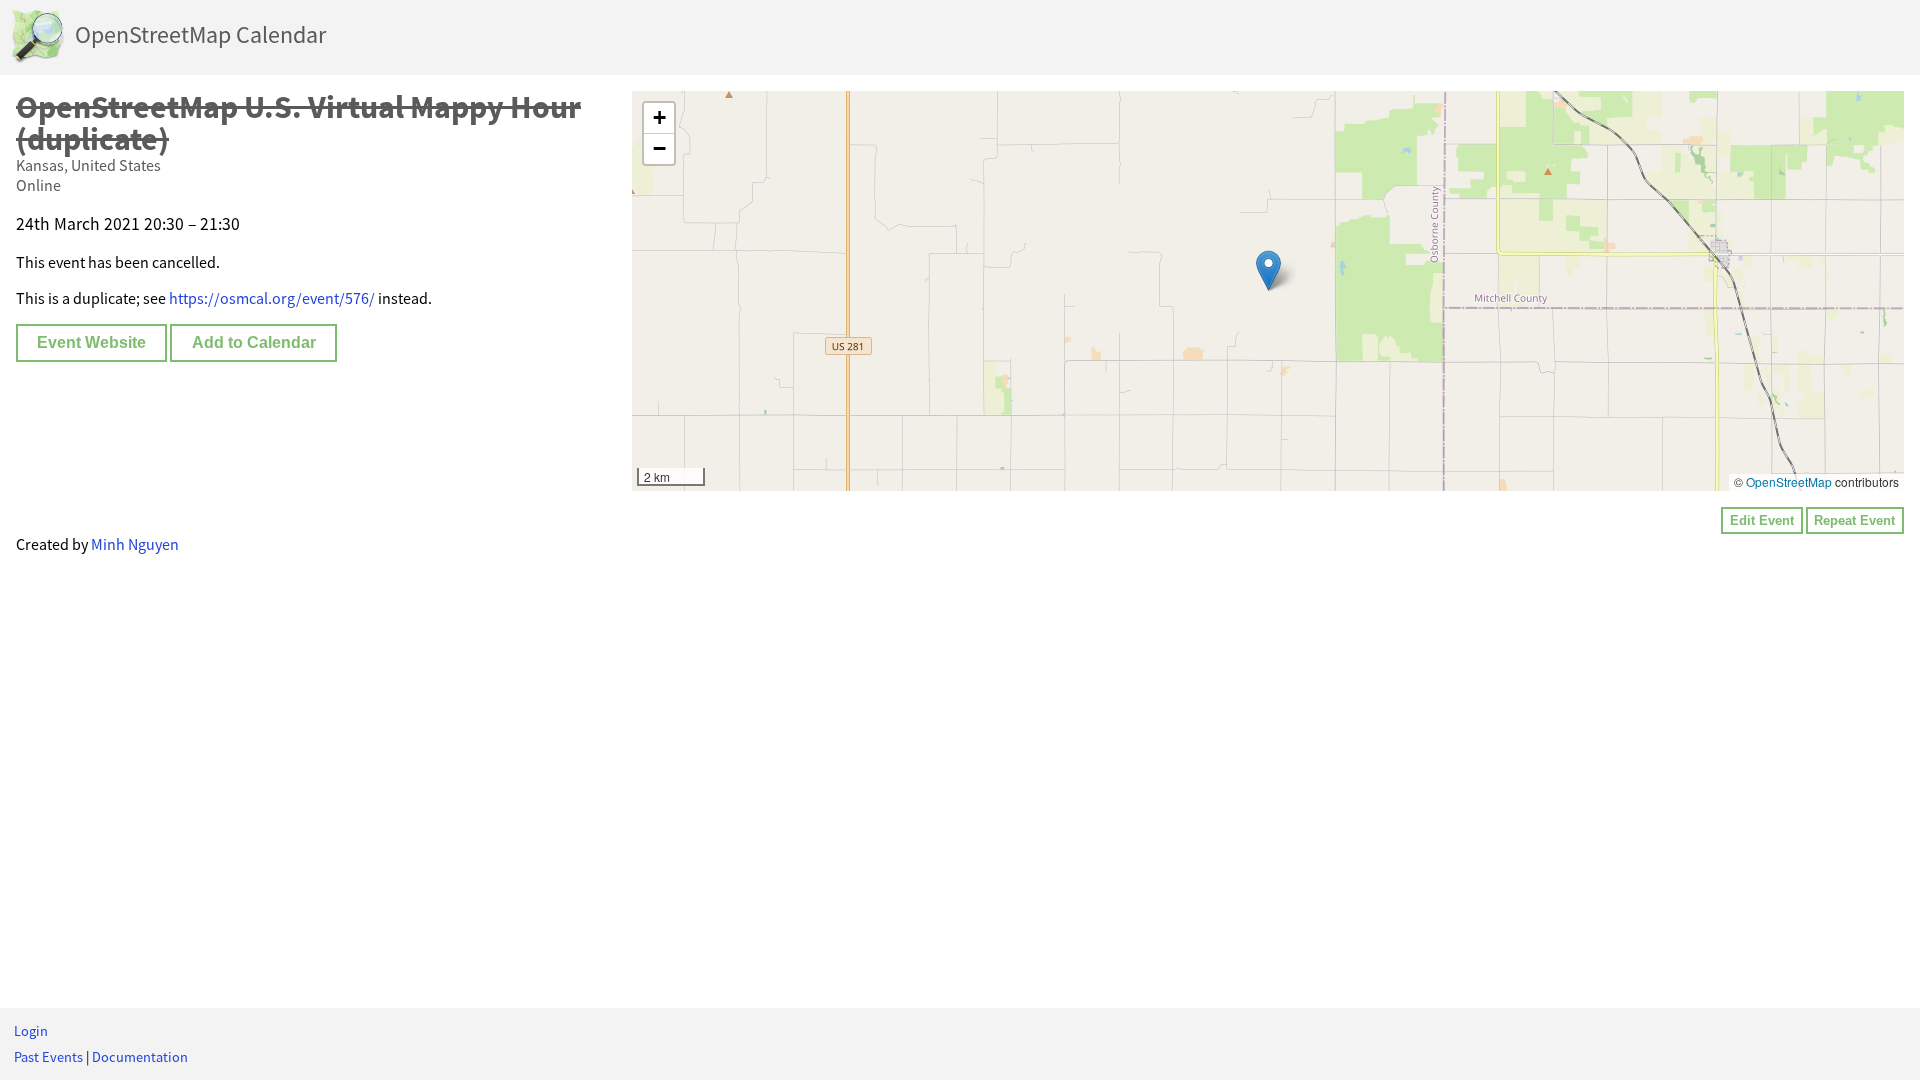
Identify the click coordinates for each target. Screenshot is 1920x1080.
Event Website (91, 342)
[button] (1268, 270)
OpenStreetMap (1789, 481)
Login (31, 1031)
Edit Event (1762, 520)
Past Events (48, 1057)
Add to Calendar (254, 342)
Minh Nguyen (135, 544)
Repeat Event (1854, 520)
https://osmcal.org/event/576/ (272, 298)
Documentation (140, 1057)
